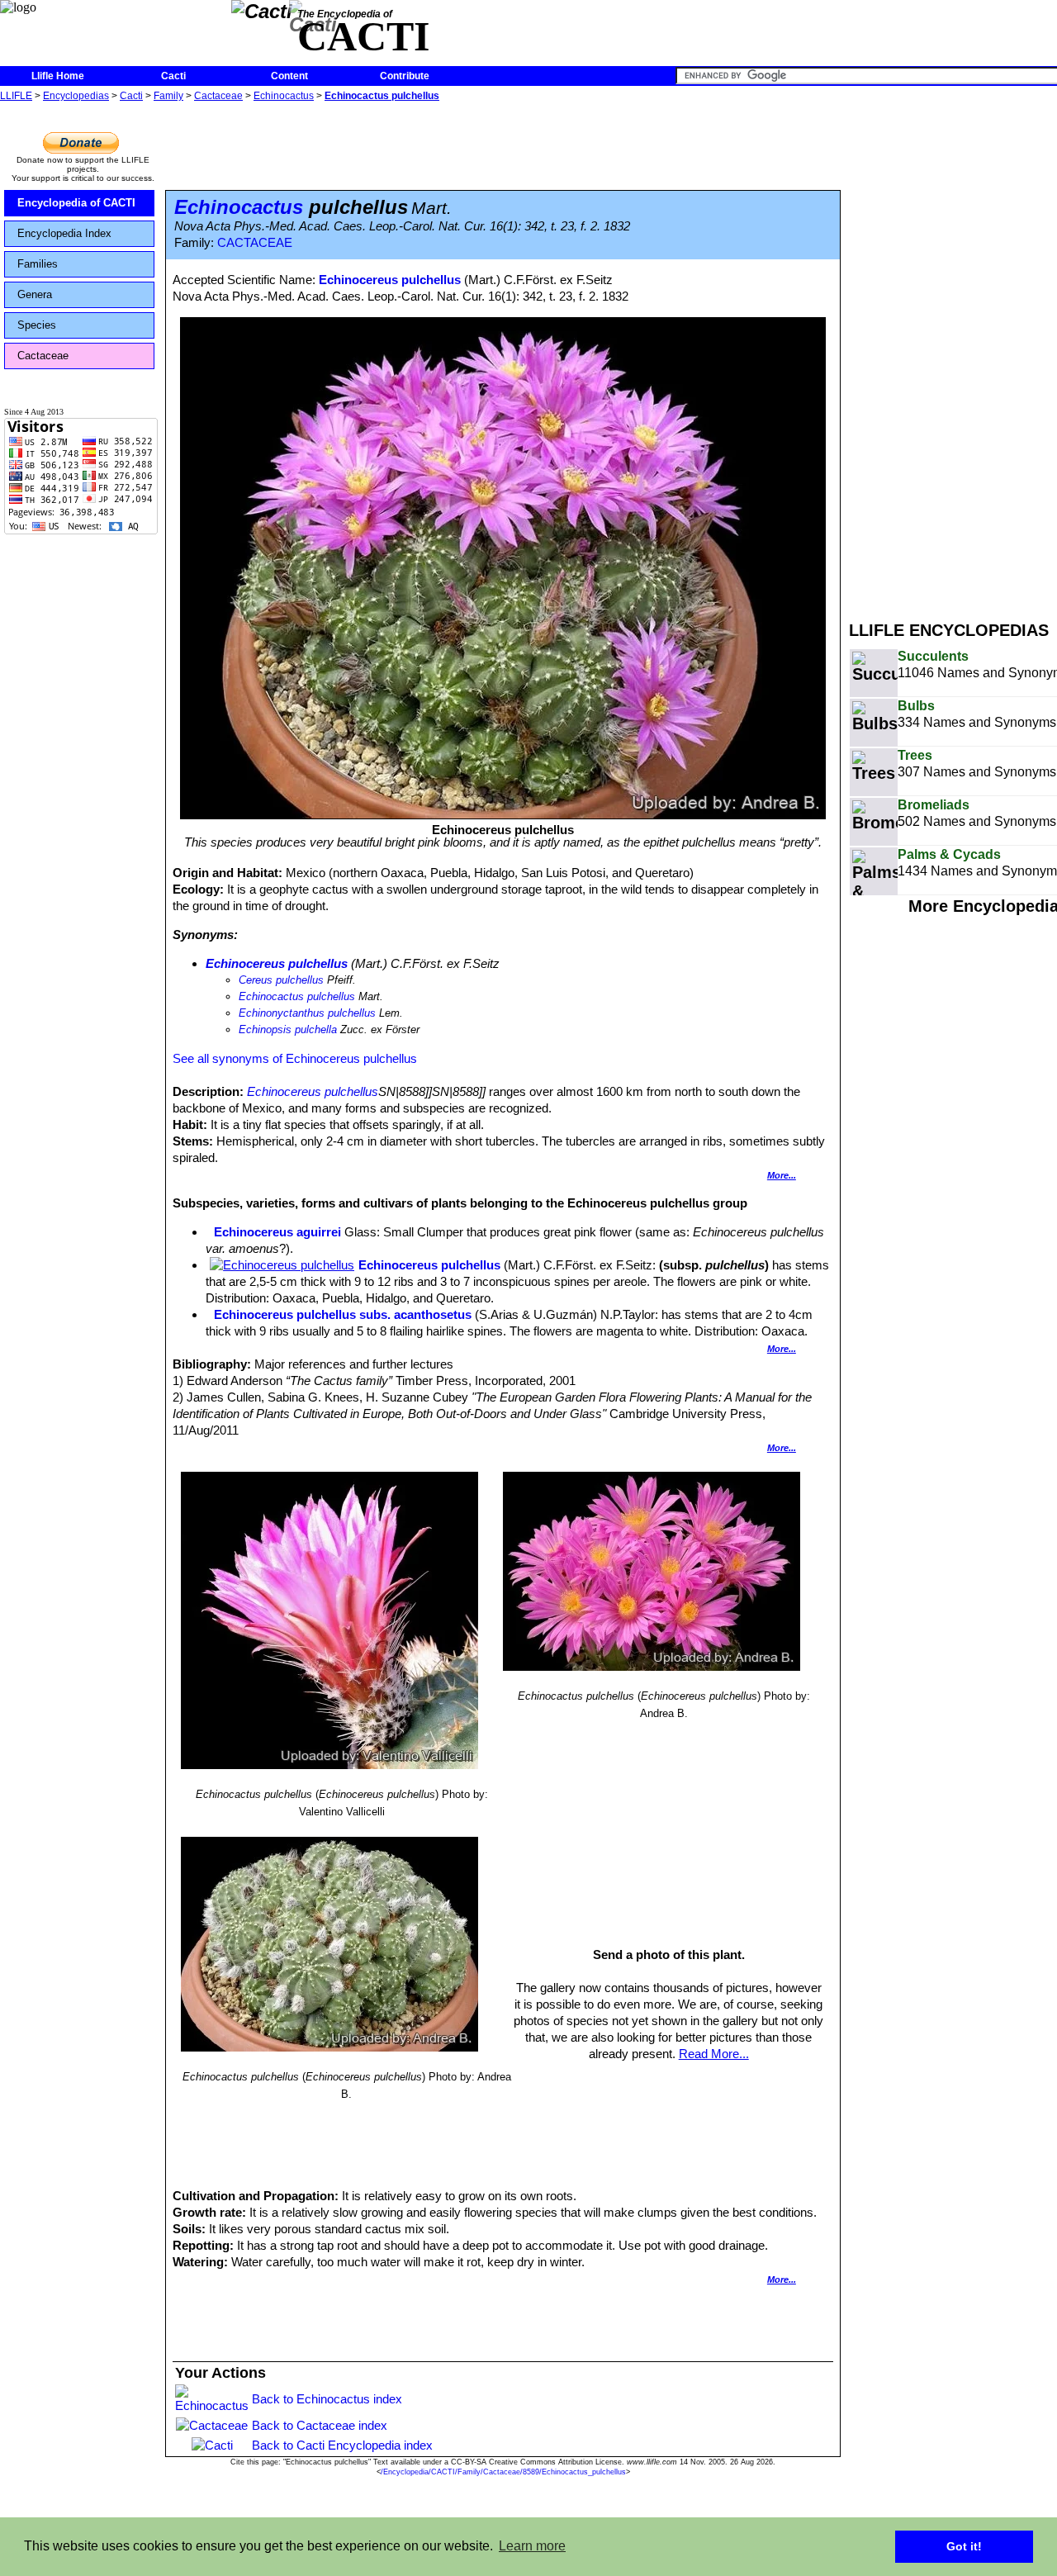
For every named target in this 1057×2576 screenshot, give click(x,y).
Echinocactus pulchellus (382, 96)
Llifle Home (58, 76)
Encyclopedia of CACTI (76, 203)
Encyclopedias (76, 96)
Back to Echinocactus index (327, 2399)
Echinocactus (284, 96)
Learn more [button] (532, 2546)
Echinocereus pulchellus (390, 280)
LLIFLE (16, 96)
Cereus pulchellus (281, 980)
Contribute (405, 76)
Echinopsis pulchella (288, 1029)
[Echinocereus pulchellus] (282, 1265)
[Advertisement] (953, 353)
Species (37, 325)
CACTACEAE (255, 243)
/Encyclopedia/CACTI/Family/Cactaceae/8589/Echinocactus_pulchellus (503, 2472)
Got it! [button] (964, 2546)
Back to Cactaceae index (320, 2425)
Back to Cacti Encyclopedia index (342, 2445)
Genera (35, 294)
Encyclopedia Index (64, 233)
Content (289, 76)
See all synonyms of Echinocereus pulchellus (295, 1058)
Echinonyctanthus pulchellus (307, 1013)
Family (168, 96)
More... (782, 1175)
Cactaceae (218, 96)
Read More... (714, 2054)
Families (38, 264)
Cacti (173, 76)
